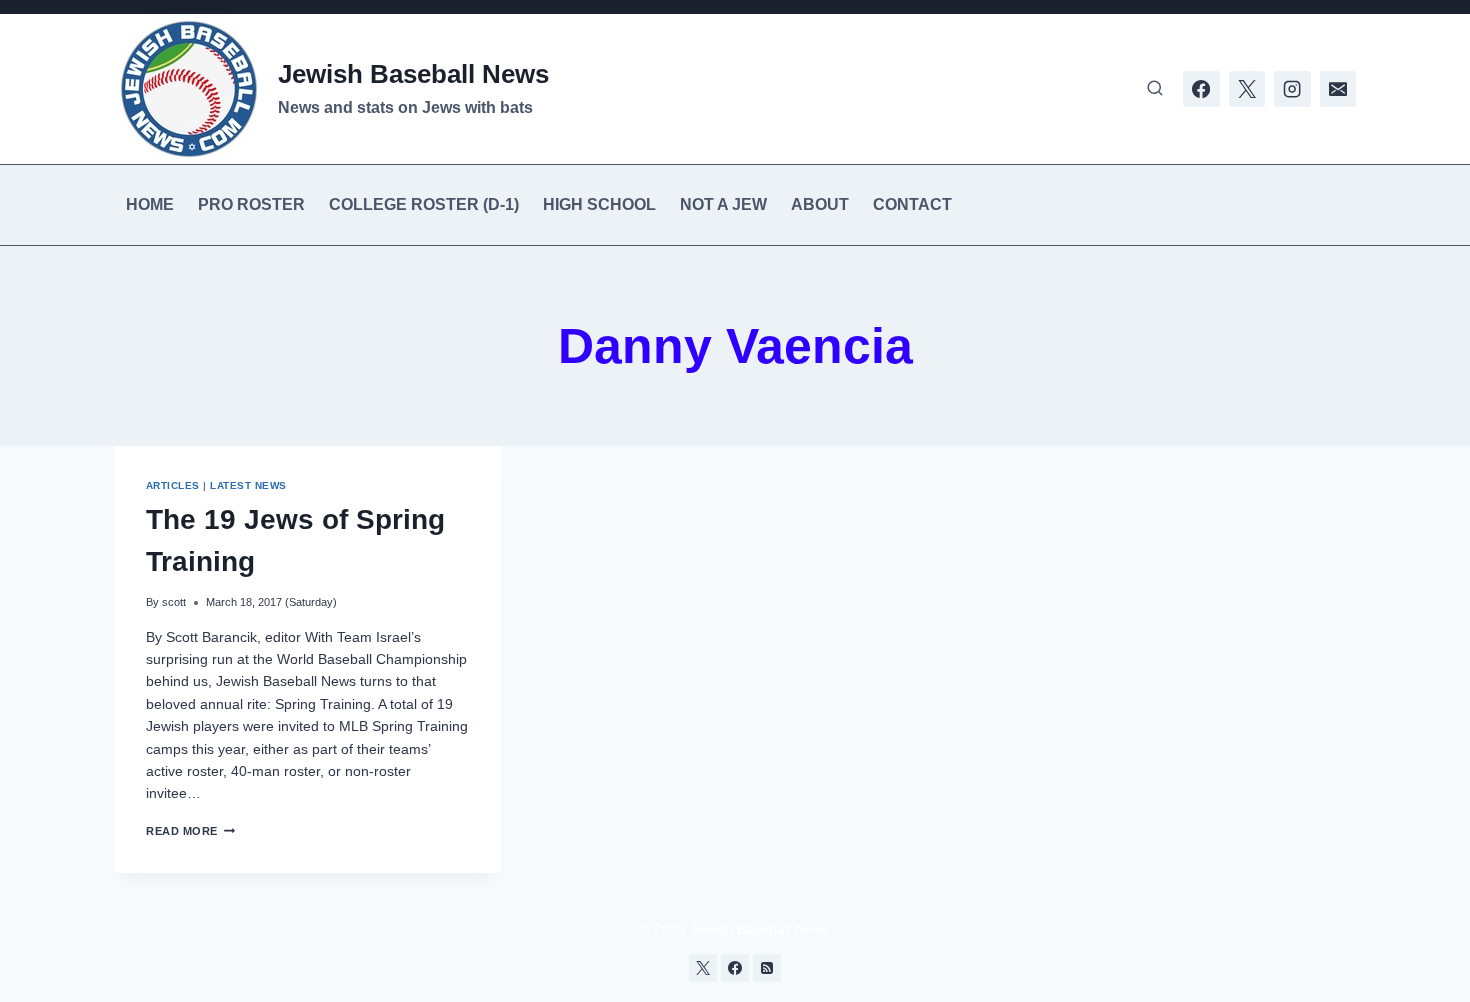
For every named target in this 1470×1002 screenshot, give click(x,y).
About (820, 204)
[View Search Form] (1155, 89)
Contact (912, 204)
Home (150, 204)
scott (174, 602)
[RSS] (767, 968)
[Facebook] (1201, 89)
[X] (1247, 89)
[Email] (1338, 89)
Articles (173, 485)
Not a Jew (723, 204)
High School (599, 204)
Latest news (248, 485)
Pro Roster (251, 204)
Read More (190, 831)
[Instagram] (1292, 89)
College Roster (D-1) (424, 204)
